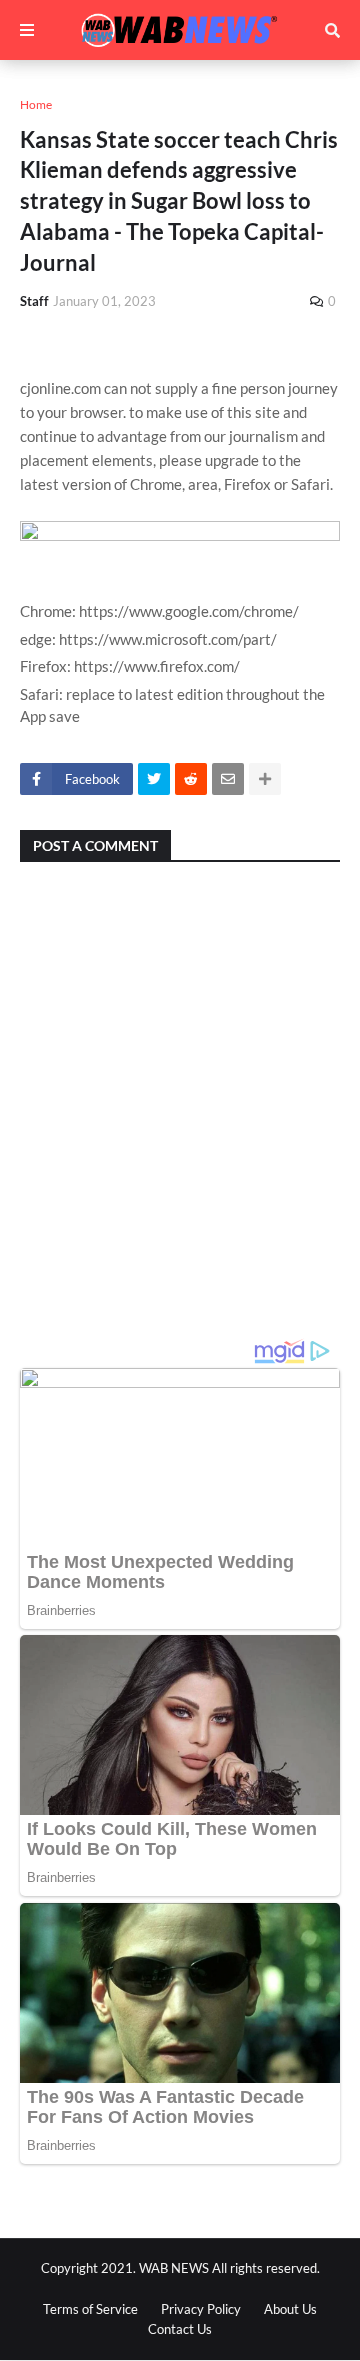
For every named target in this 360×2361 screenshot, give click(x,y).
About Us (290, 2309)
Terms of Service (90, 2309)
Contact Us (180, 2329)
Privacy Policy (201, 2309)
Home (36, 104)
